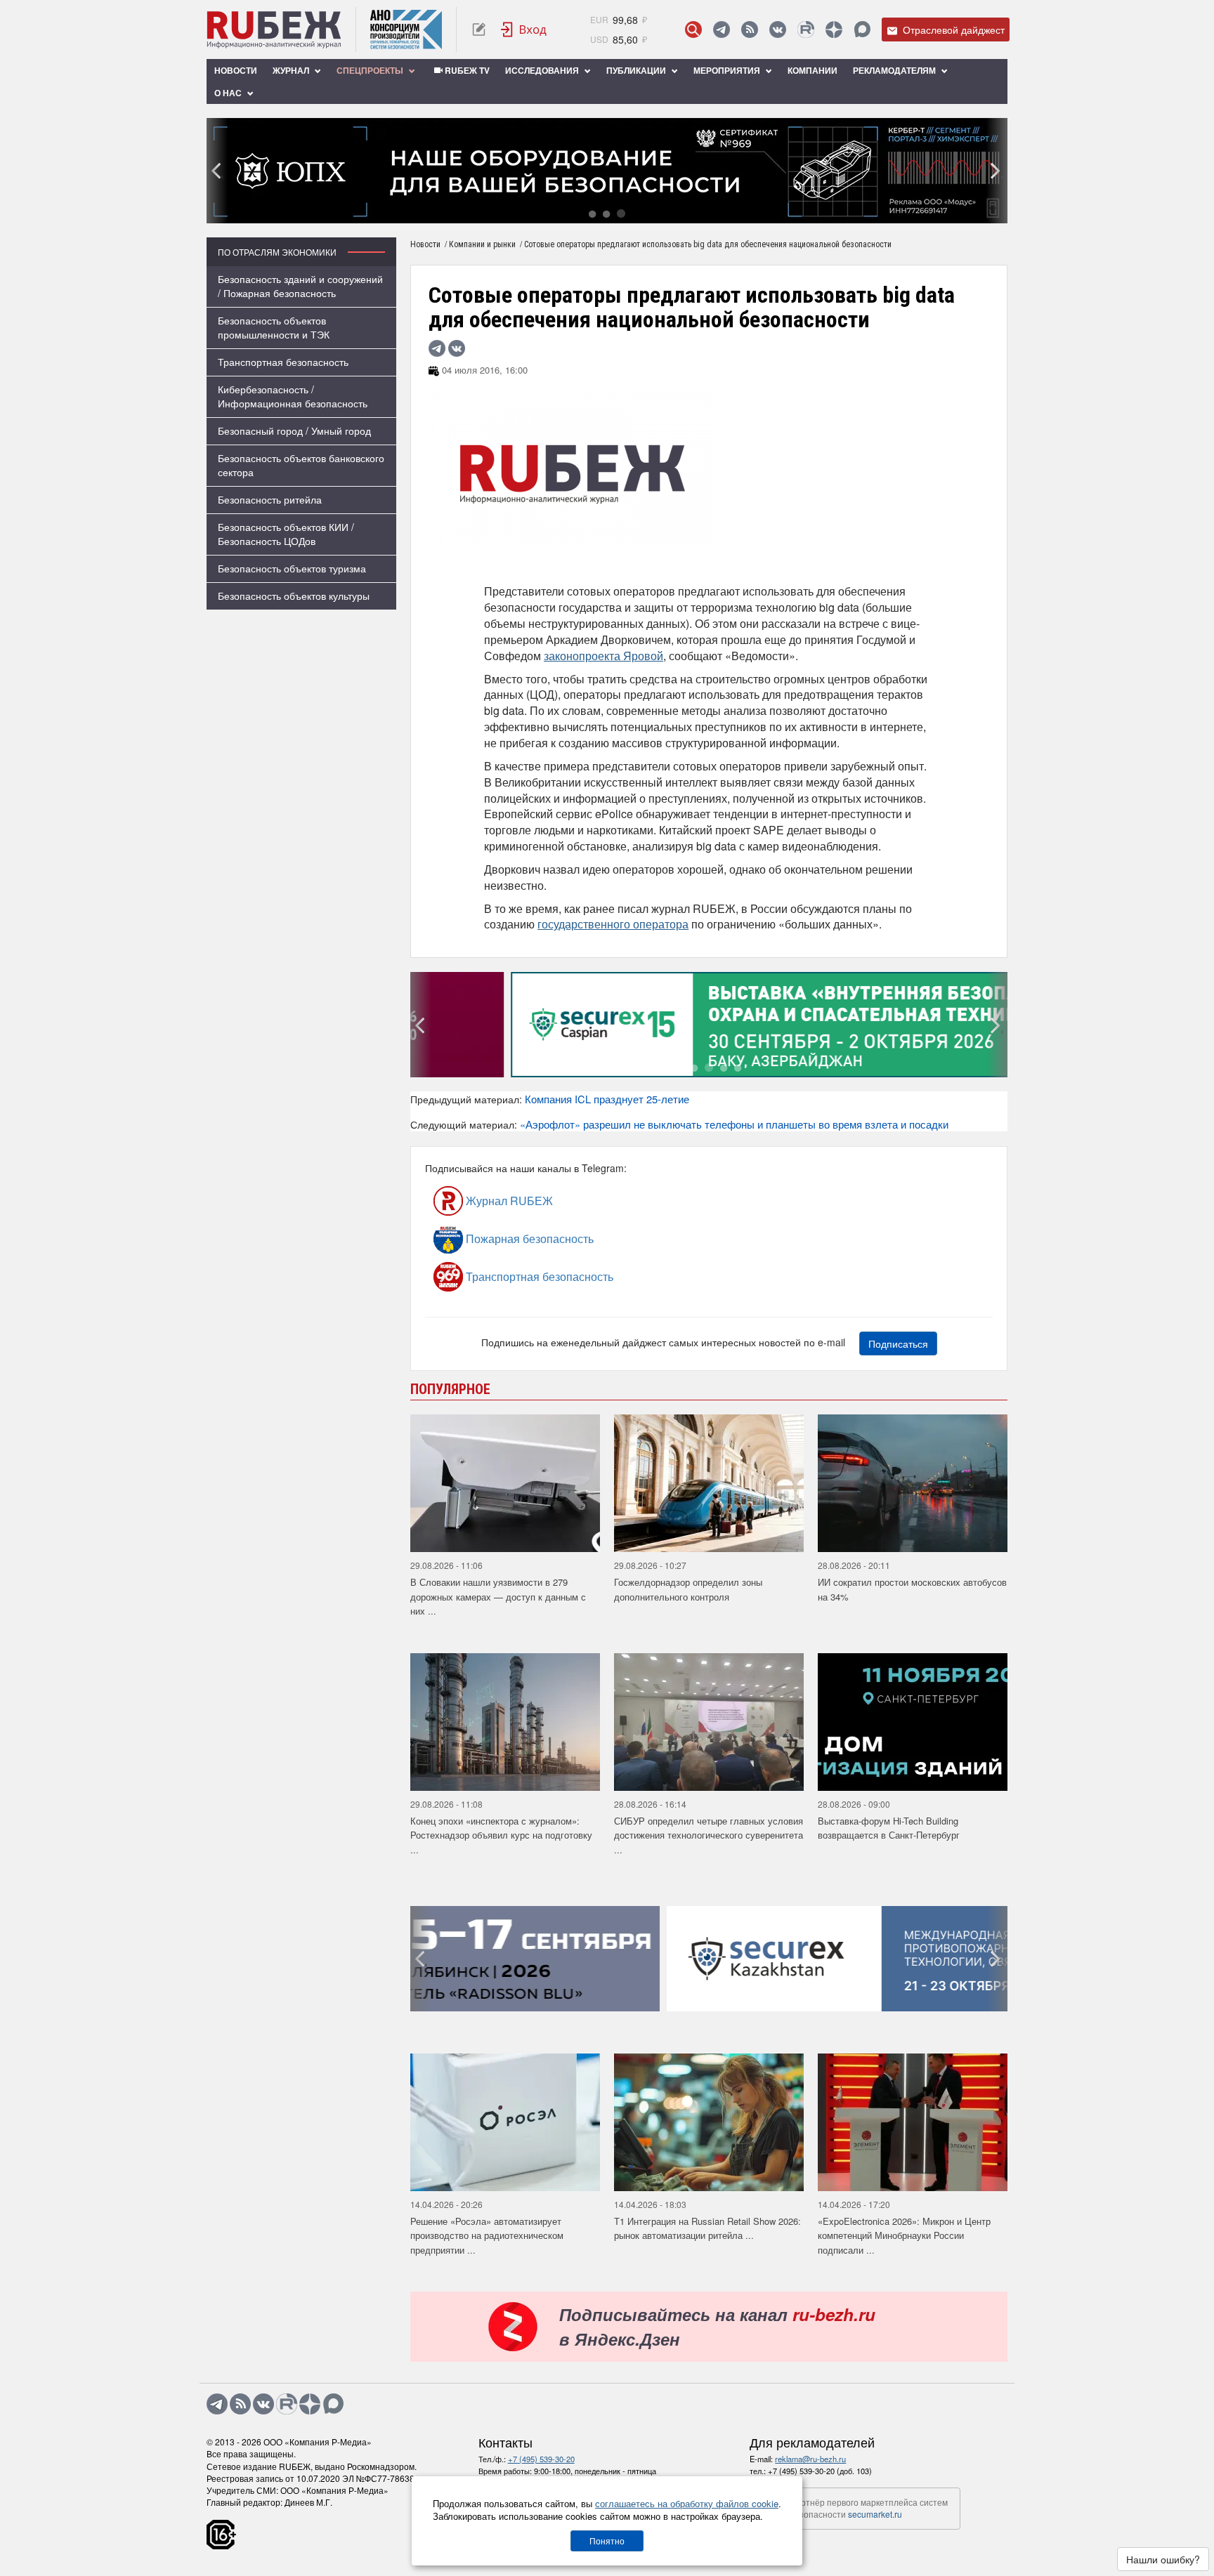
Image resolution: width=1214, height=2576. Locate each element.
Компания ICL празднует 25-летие (607, 1099)
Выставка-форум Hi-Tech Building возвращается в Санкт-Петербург (889, 1828)
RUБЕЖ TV (466, 70)
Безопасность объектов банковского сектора (301, 465)
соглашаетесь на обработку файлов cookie (687, 2503)
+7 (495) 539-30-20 (541, 2459)
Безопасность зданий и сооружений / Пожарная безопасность (300, 286)
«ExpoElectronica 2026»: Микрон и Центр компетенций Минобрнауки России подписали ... (904, 2235)
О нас (229, 93)
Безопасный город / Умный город (294, 431)
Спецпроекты (371, 70)
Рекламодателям (895, 70)
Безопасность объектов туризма (292, 568)
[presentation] (217, 171)
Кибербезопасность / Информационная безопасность (293, 396)
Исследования (543, 70)
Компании (812, 70)
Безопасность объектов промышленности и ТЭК (274, 327)
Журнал (292, 70)
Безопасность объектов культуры (294, 596)
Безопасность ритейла (270, 499)
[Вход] (524, 29)
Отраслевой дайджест (952, 29)
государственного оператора (613, 924)
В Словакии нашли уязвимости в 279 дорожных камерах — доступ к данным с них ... (498, 1596)
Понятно (607, 2541)
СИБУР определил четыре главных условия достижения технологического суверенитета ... (709, 1835)
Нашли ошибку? (1163, 2559)
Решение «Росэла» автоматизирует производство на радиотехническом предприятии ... (487, 2235)
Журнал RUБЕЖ (508, 1201)
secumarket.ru (875, 2514)
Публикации (637, 70)
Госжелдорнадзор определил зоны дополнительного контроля (688, 1589)
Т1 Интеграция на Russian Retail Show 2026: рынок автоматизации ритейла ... (707, 2228)
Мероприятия (728, 70)
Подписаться (898, 1343)
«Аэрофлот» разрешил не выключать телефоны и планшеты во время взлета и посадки (734, 1124)
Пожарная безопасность (528, 1238)
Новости (236, 70)
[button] (592, 213)
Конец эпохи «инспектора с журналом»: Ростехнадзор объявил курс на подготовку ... (501, 1835)
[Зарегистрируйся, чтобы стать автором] (479, 29)
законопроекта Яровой (603, 656)
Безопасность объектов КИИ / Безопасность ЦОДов (286, 534)
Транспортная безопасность (283, 362)
